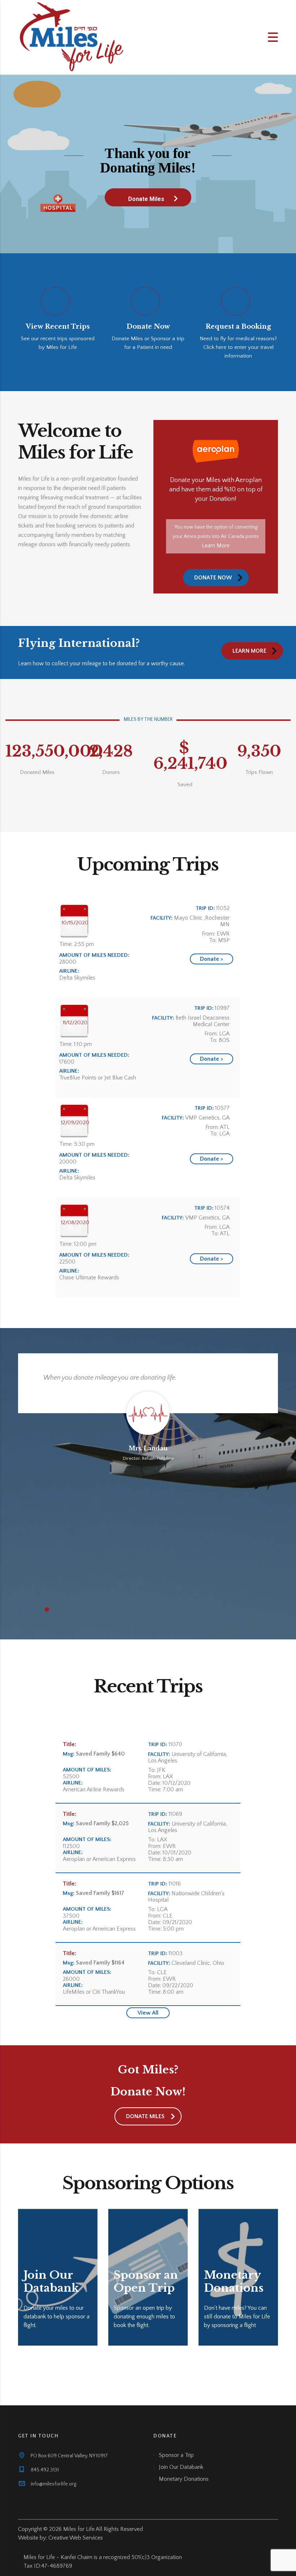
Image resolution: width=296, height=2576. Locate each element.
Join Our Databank (181, 2467)
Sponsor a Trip (176, 2455)
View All (148, 2013)
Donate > (211, 959)
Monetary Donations (184, 2479)
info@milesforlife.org (53, 2484)
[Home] (72, 37)
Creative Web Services (76, 2538)
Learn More (216, 546)
